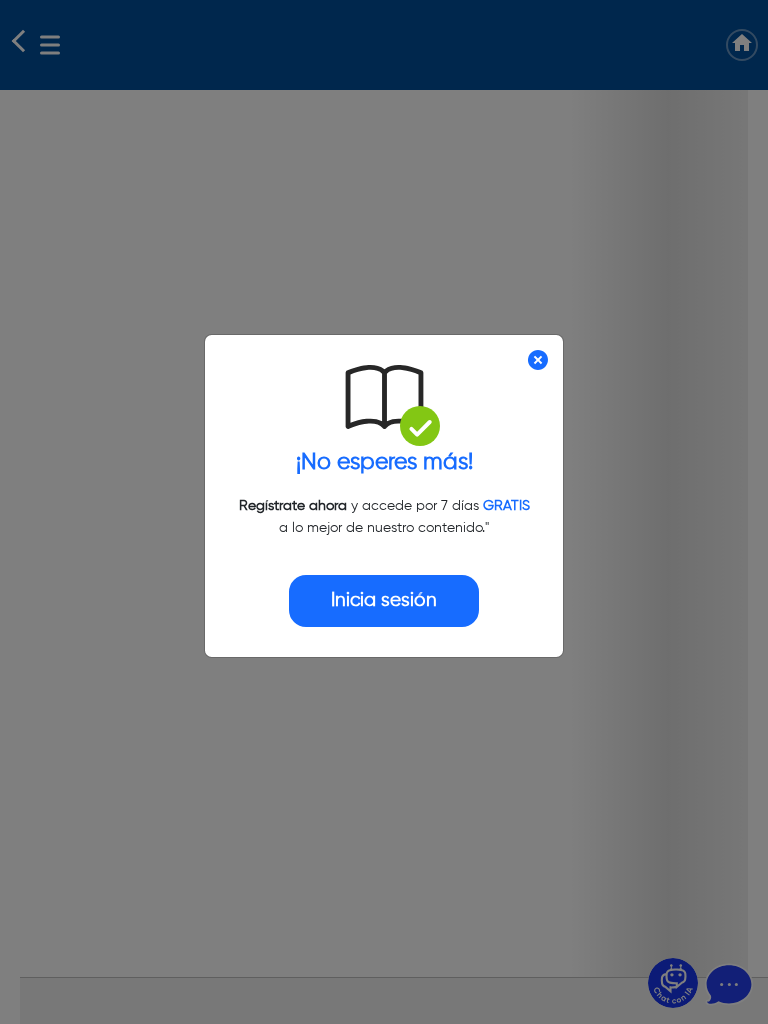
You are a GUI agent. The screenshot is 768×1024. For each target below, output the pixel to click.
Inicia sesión (384, 600)
